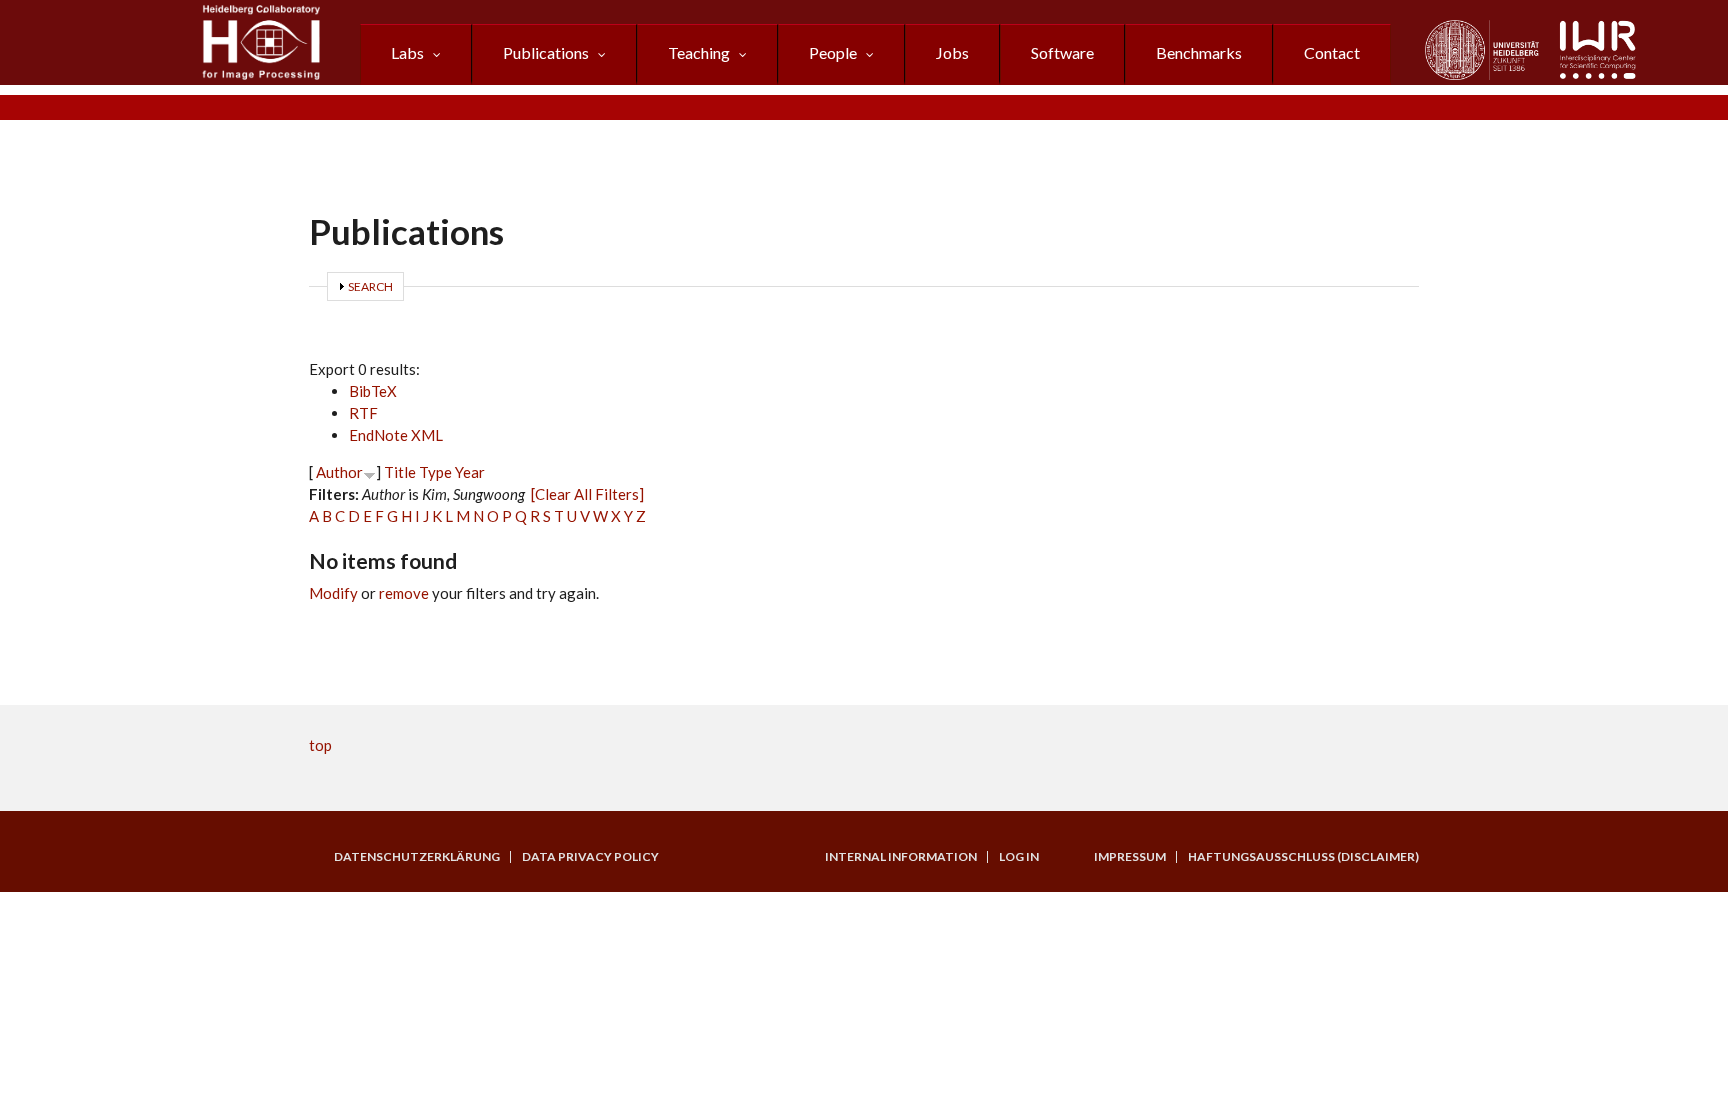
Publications (546, 52)
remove (404, 593)
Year (470, 472)
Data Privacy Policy (590, 857)
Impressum (1130, 857)
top (320, 745)
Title (400, 472)
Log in (1019, 857)
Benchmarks (1199, 52)
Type (435, 472)
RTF (363, 413)
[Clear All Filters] (587, 494)
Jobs (952, 52)
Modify (333, 593)
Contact (1332, 52)
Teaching (699, 52)
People (833, 52)
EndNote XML (396, 435)
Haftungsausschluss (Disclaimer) (1303, 857)
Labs (407, 52)
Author (339, 472)
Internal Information (901, 857)
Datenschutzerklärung (417, 857)
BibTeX (373, 391)
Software (1062, 52)
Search (370, 286)
